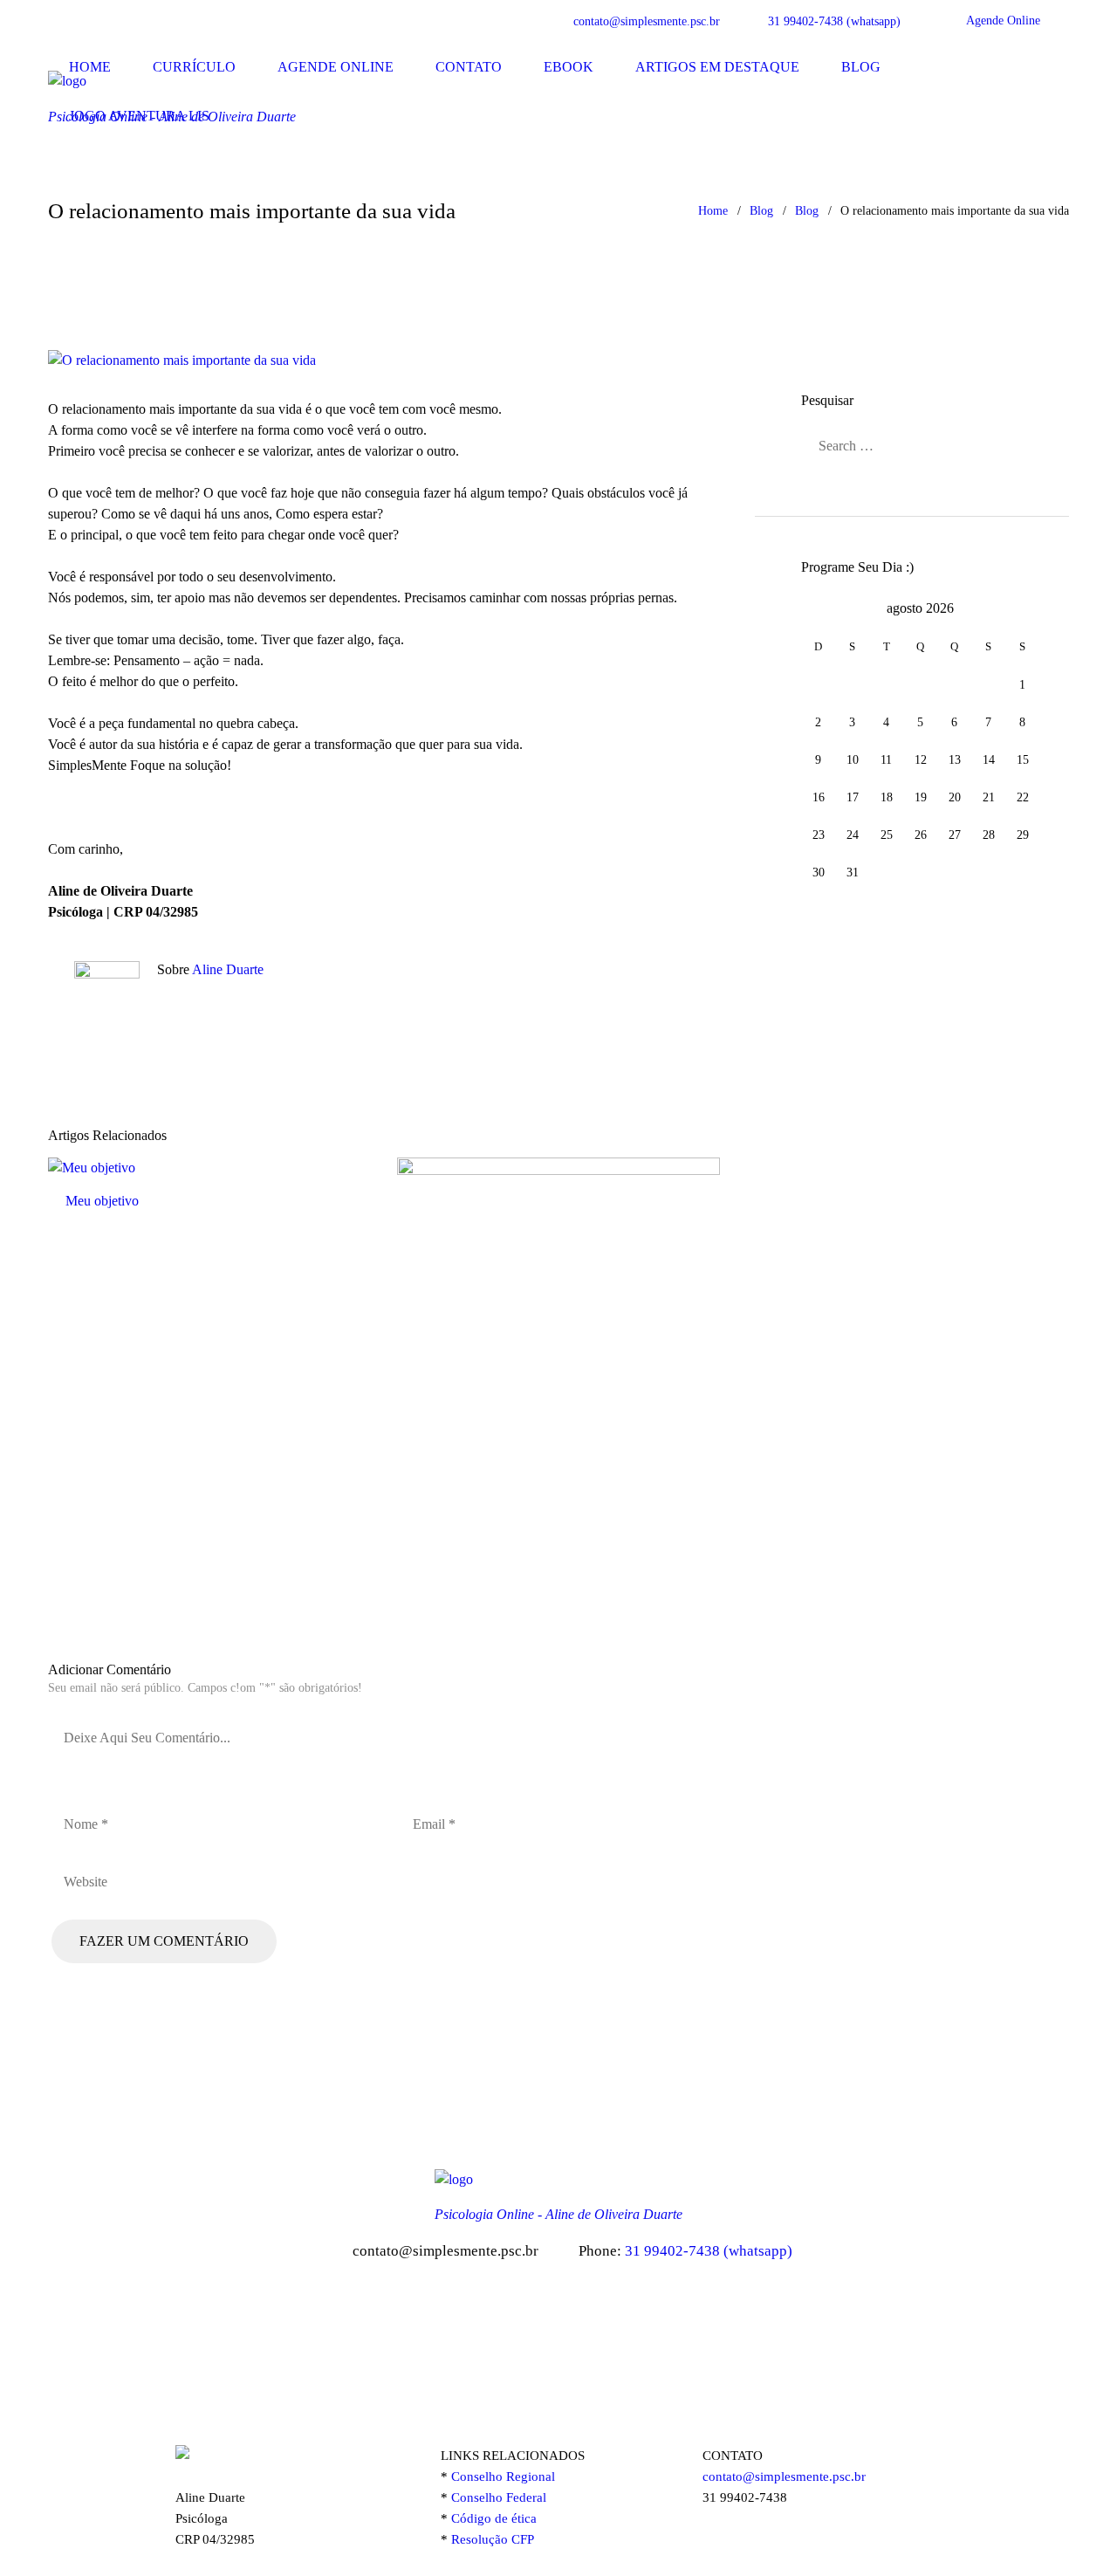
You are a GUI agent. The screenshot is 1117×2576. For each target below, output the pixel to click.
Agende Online (1003, 21)
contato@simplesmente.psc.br (647, 21)
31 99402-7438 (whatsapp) (834, 21)
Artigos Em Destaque (717, 67)
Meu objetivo (102, 1201)
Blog (861, 67)
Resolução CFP (494, 2539)
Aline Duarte (228, 969)
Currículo (194, 67)
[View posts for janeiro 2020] (818, 608)
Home (90, 67)
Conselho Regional (503, 2476)
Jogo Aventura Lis (139, 116)
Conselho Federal (499, 2497)
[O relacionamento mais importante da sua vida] (384, 361)
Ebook (569, 67)
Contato (469, 67)
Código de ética (494, 2518)
